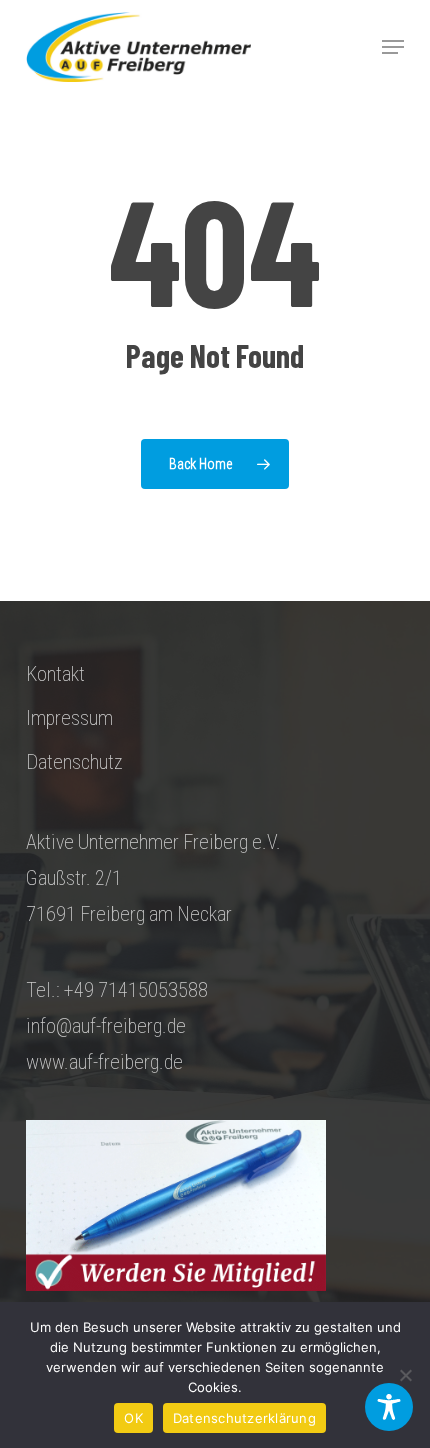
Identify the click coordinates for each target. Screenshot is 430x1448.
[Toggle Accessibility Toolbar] (389, 1407)
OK (133, 1418)
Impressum (69, 718)
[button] (393, 47)
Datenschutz (74, 762)
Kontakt (55, 674)
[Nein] (405, 1375)
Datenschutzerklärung (244, 1418)
